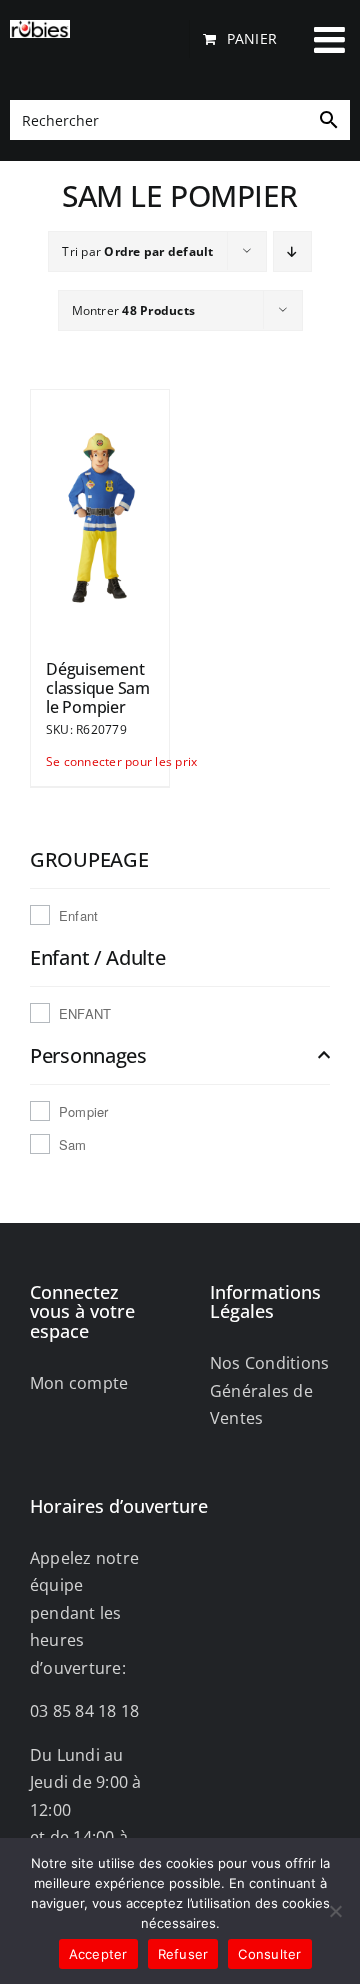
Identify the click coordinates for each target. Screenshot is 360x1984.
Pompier (84, 1111)
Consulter (269, 1954)
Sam (73, 1144)
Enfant (78, 915)
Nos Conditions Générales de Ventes (269, 1390)
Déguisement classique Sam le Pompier (98, 688)
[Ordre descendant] (292, 251)
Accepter (98, 1954)
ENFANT (85, 1013)
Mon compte (79, 1383)
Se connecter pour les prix (72, 761)
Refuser (183, 1954)
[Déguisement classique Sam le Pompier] (100, 515)
